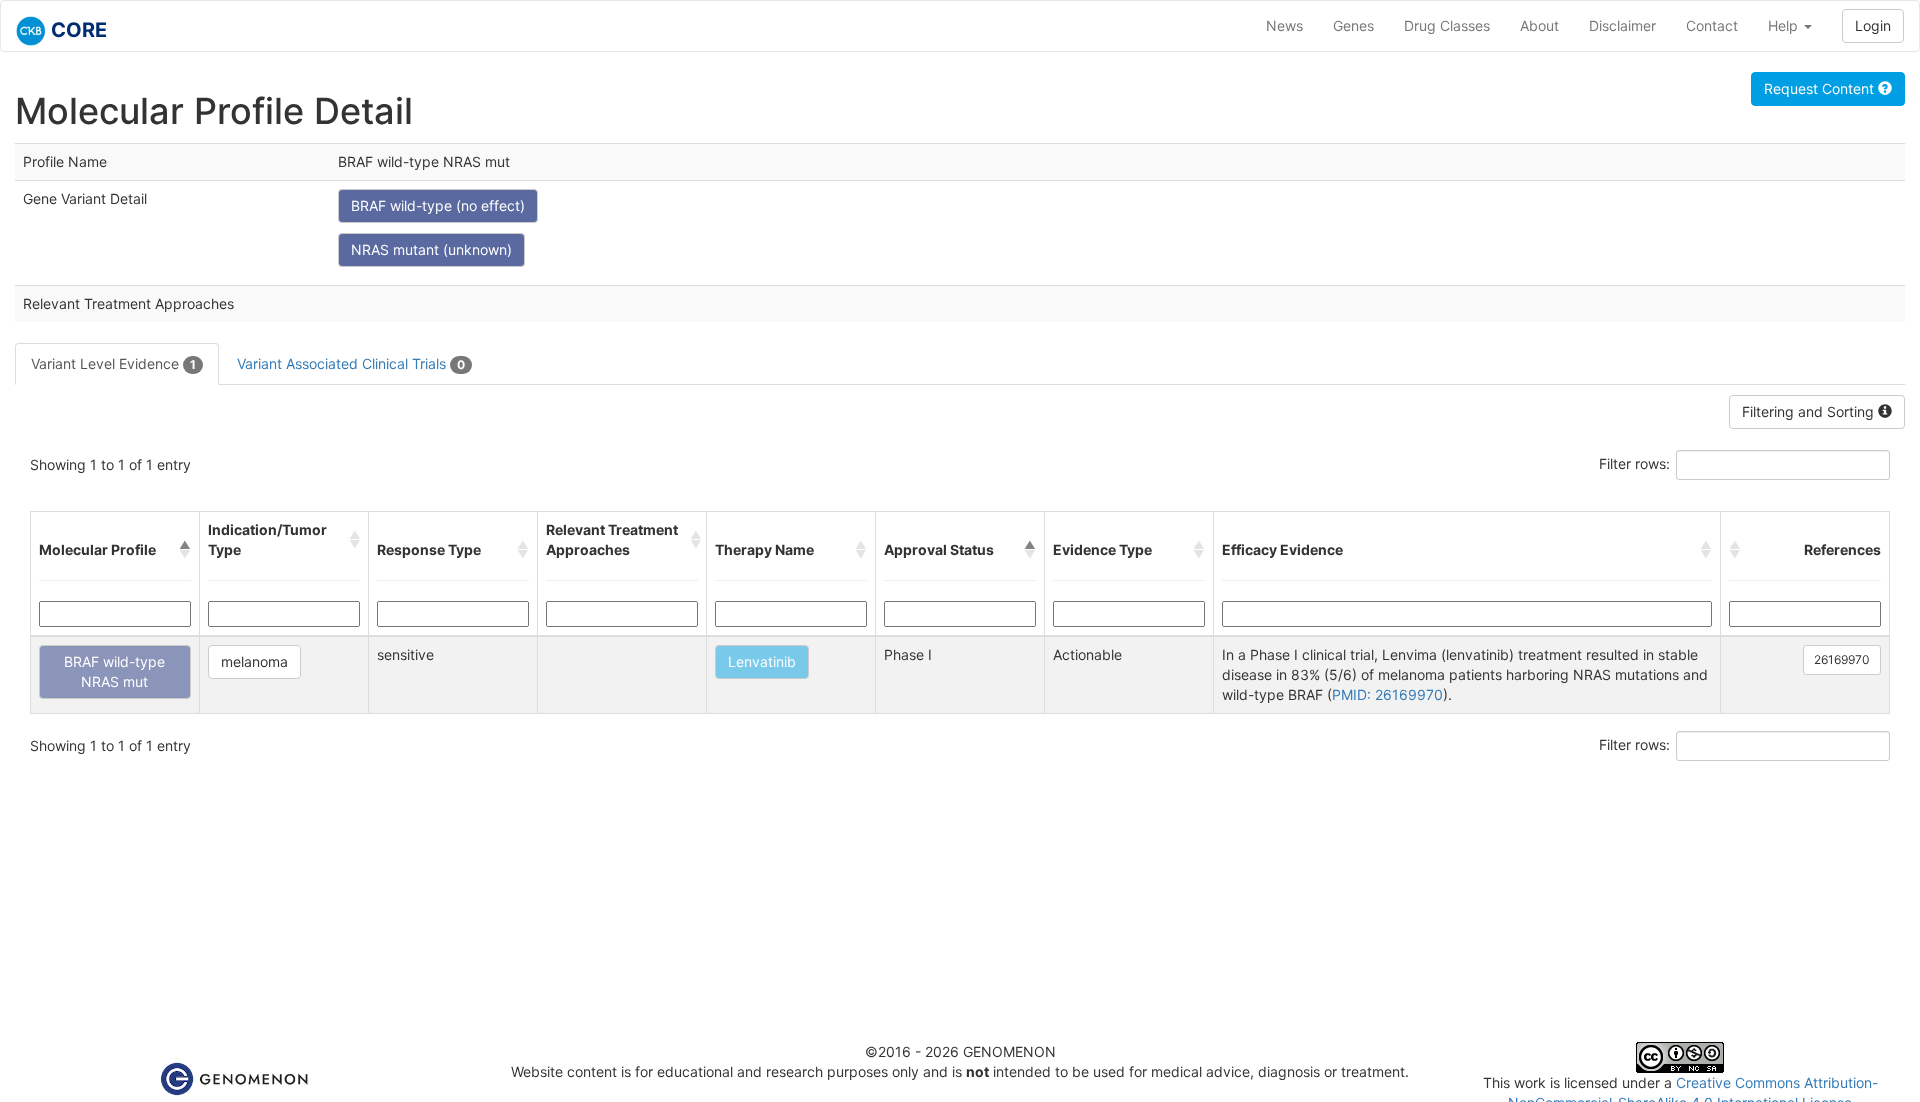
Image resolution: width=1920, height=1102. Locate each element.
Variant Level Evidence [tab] (113, 363)
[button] (185, 550)
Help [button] (1785, 25)
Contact (1712, 25)
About (1539, 25)
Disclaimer (1622, 25)
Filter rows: (1634, 463)
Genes (1353, 25)
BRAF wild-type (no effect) (438, 205)
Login (1873, 25)
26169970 (1842, 659)
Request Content (1821, 88)
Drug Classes (1447, 25)
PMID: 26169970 (1387, 694)
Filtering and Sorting (1810, 411)
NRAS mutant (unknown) (431, 249)
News (1284, 25)
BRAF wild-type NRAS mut (114, 671)
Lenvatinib (762, 661)
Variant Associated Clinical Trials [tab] (351, 363)
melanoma (254, 661)
